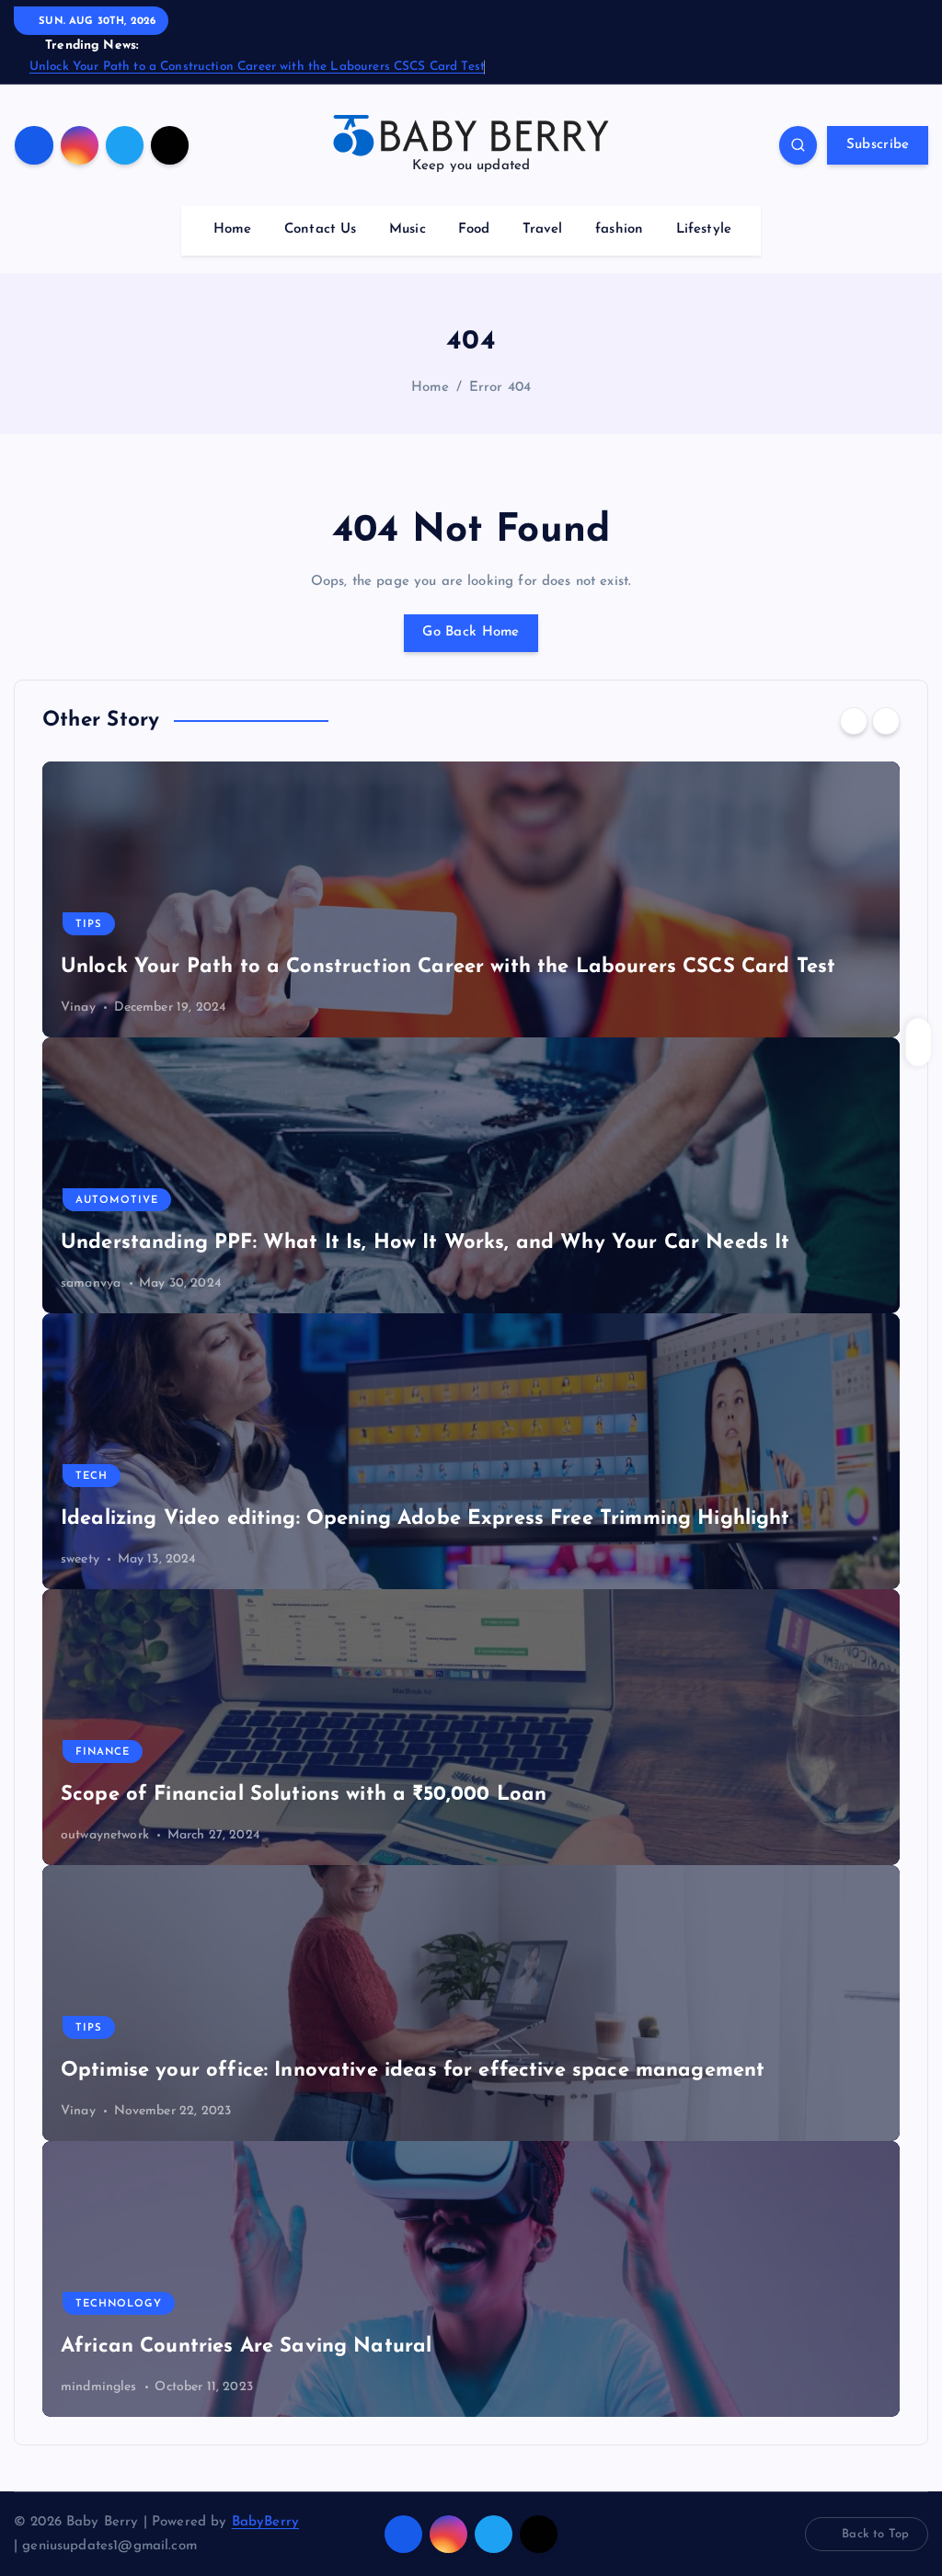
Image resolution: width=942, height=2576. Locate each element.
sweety (80, 1559)
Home (233, 229)
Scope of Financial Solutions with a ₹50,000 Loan (304, 1795)
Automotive (117, 1201)
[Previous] (854, 721)
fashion (619, 229)
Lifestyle (704, 229)
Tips (89, 925)
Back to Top (875, 2534)
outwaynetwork (105, 1835)
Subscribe (878, 145)
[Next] (886, 721)
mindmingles (99, 2387)
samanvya (91, 1283)
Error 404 (500, 388)
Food (474, 229)
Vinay (78, 1008)
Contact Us (321, 229)
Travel (543, 229)
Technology (119, 2304)
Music (408, 229)
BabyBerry (265, 2522)
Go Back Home (471, 632)
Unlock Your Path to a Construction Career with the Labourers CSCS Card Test (257, 67)
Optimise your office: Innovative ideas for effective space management (413, 2071)
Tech (92, 1477)
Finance (103, 1752)
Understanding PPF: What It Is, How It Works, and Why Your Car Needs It (425, 1243)
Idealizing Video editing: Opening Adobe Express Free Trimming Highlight (425, 1519)
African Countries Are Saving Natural (246, 2347)
